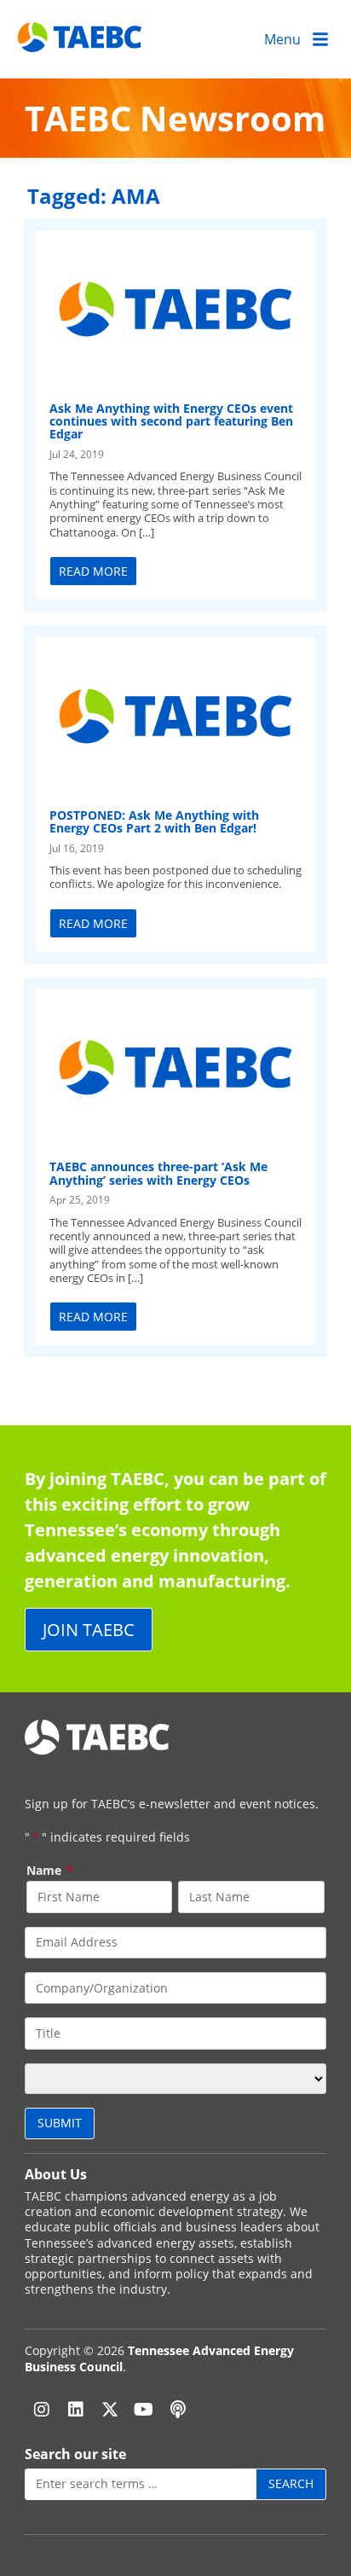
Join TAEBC (89, 1630)
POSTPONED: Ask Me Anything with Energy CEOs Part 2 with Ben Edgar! (154, 821)
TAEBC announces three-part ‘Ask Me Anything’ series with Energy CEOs (158, 1173)
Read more (93, 571)
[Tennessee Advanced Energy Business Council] (81, 39)
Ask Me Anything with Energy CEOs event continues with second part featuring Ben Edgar (171, 421)
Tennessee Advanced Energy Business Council (159, 2358)
